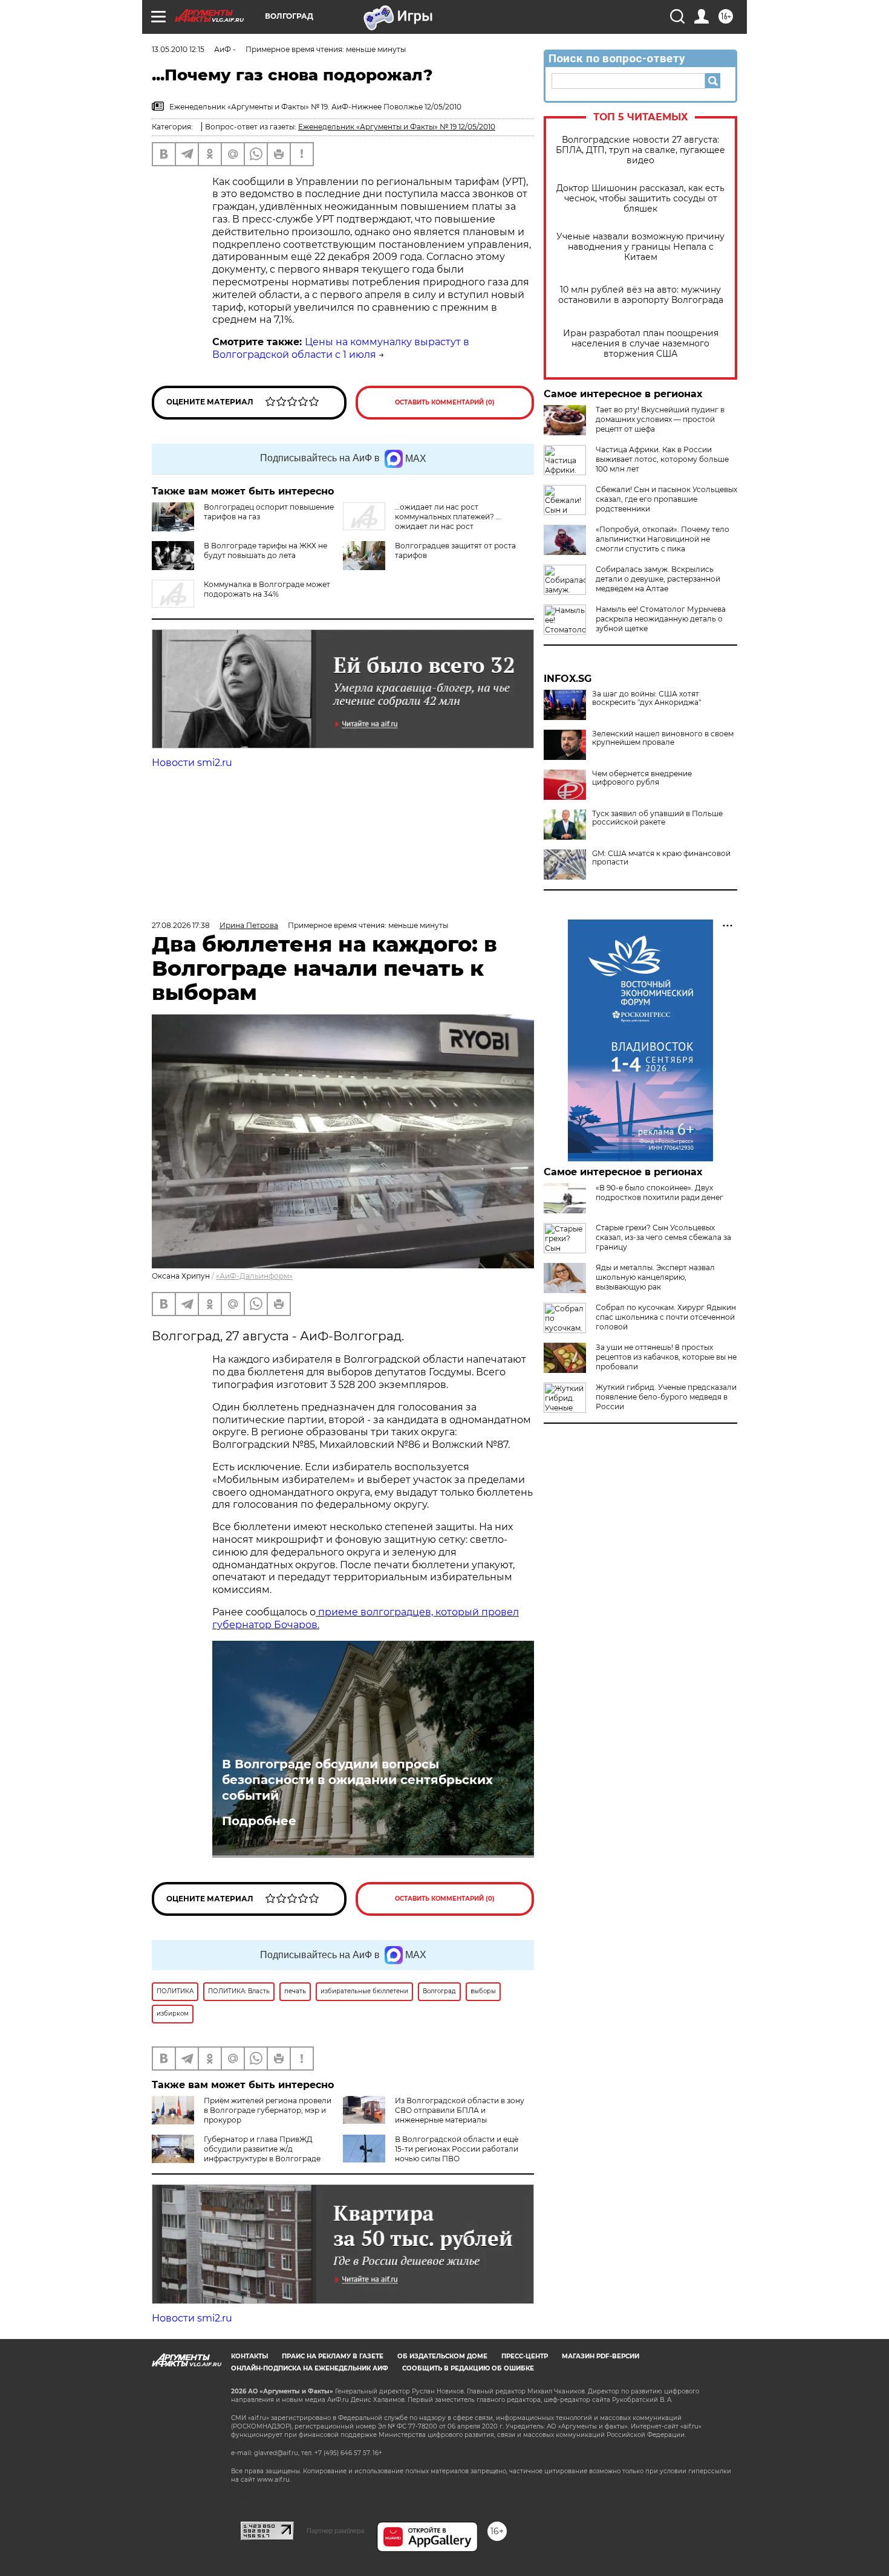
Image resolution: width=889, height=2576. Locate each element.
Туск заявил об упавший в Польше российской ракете (657, 818)
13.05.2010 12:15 (178, 49)
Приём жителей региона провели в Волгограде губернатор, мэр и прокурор (268, 2110)
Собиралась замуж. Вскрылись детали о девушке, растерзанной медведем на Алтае (658, 579)
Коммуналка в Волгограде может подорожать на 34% (267, 589)
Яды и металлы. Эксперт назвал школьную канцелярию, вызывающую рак (655, 1277)
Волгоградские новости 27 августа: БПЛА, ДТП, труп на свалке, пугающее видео (640, 150)
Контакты (249, 2356)
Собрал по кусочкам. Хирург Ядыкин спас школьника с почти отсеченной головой (666, 1317)
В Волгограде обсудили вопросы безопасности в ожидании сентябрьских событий (357, 1780)
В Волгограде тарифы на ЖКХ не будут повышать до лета (265, 550)
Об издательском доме (442, 2356)
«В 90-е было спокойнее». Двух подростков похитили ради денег (659, 1192)
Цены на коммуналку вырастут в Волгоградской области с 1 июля (341, 348)
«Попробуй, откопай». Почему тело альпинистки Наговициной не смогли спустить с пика (663, 539)
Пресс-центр (525, 2356)
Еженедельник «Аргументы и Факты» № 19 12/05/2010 (397, 127)
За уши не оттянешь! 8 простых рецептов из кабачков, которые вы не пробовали (666, 1357)
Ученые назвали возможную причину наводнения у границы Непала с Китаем (640, 247)
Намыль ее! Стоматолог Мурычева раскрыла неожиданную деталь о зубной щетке (661, 619)
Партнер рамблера (335, 2531)
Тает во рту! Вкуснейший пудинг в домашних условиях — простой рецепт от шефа (660, 419)
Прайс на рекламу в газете (333, 2356)
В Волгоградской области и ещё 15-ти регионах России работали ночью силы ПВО (457, 2149)
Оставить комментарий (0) (445, 402)
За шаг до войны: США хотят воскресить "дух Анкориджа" (646, 698)
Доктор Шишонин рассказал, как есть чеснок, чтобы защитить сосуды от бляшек (640, 199)
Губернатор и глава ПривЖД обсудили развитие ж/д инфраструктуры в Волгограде (262, 2149)
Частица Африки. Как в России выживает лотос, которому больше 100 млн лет (662, 459)
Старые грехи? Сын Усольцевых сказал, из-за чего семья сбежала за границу (663, 1237)
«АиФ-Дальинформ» (254, 1276)
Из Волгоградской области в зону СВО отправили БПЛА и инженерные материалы (460, 2110)
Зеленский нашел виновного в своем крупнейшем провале (663, 738)
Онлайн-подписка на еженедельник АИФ (310, 2368)
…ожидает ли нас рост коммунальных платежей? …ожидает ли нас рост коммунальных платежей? (422, 521)
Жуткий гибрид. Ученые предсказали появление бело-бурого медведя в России (666, 1397)
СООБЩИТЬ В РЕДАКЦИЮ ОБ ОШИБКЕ (468, 2368)
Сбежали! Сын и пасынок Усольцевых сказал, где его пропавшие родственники (666, 499)
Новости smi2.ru (192, 763)
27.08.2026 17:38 (181, 925)
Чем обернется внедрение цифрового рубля (642, 778)
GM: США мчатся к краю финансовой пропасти (661, 858)
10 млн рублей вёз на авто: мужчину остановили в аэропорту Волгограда (641, 295)
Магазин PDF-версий (601, 2356)
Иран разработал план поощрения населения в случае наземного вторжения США (641, 344)
